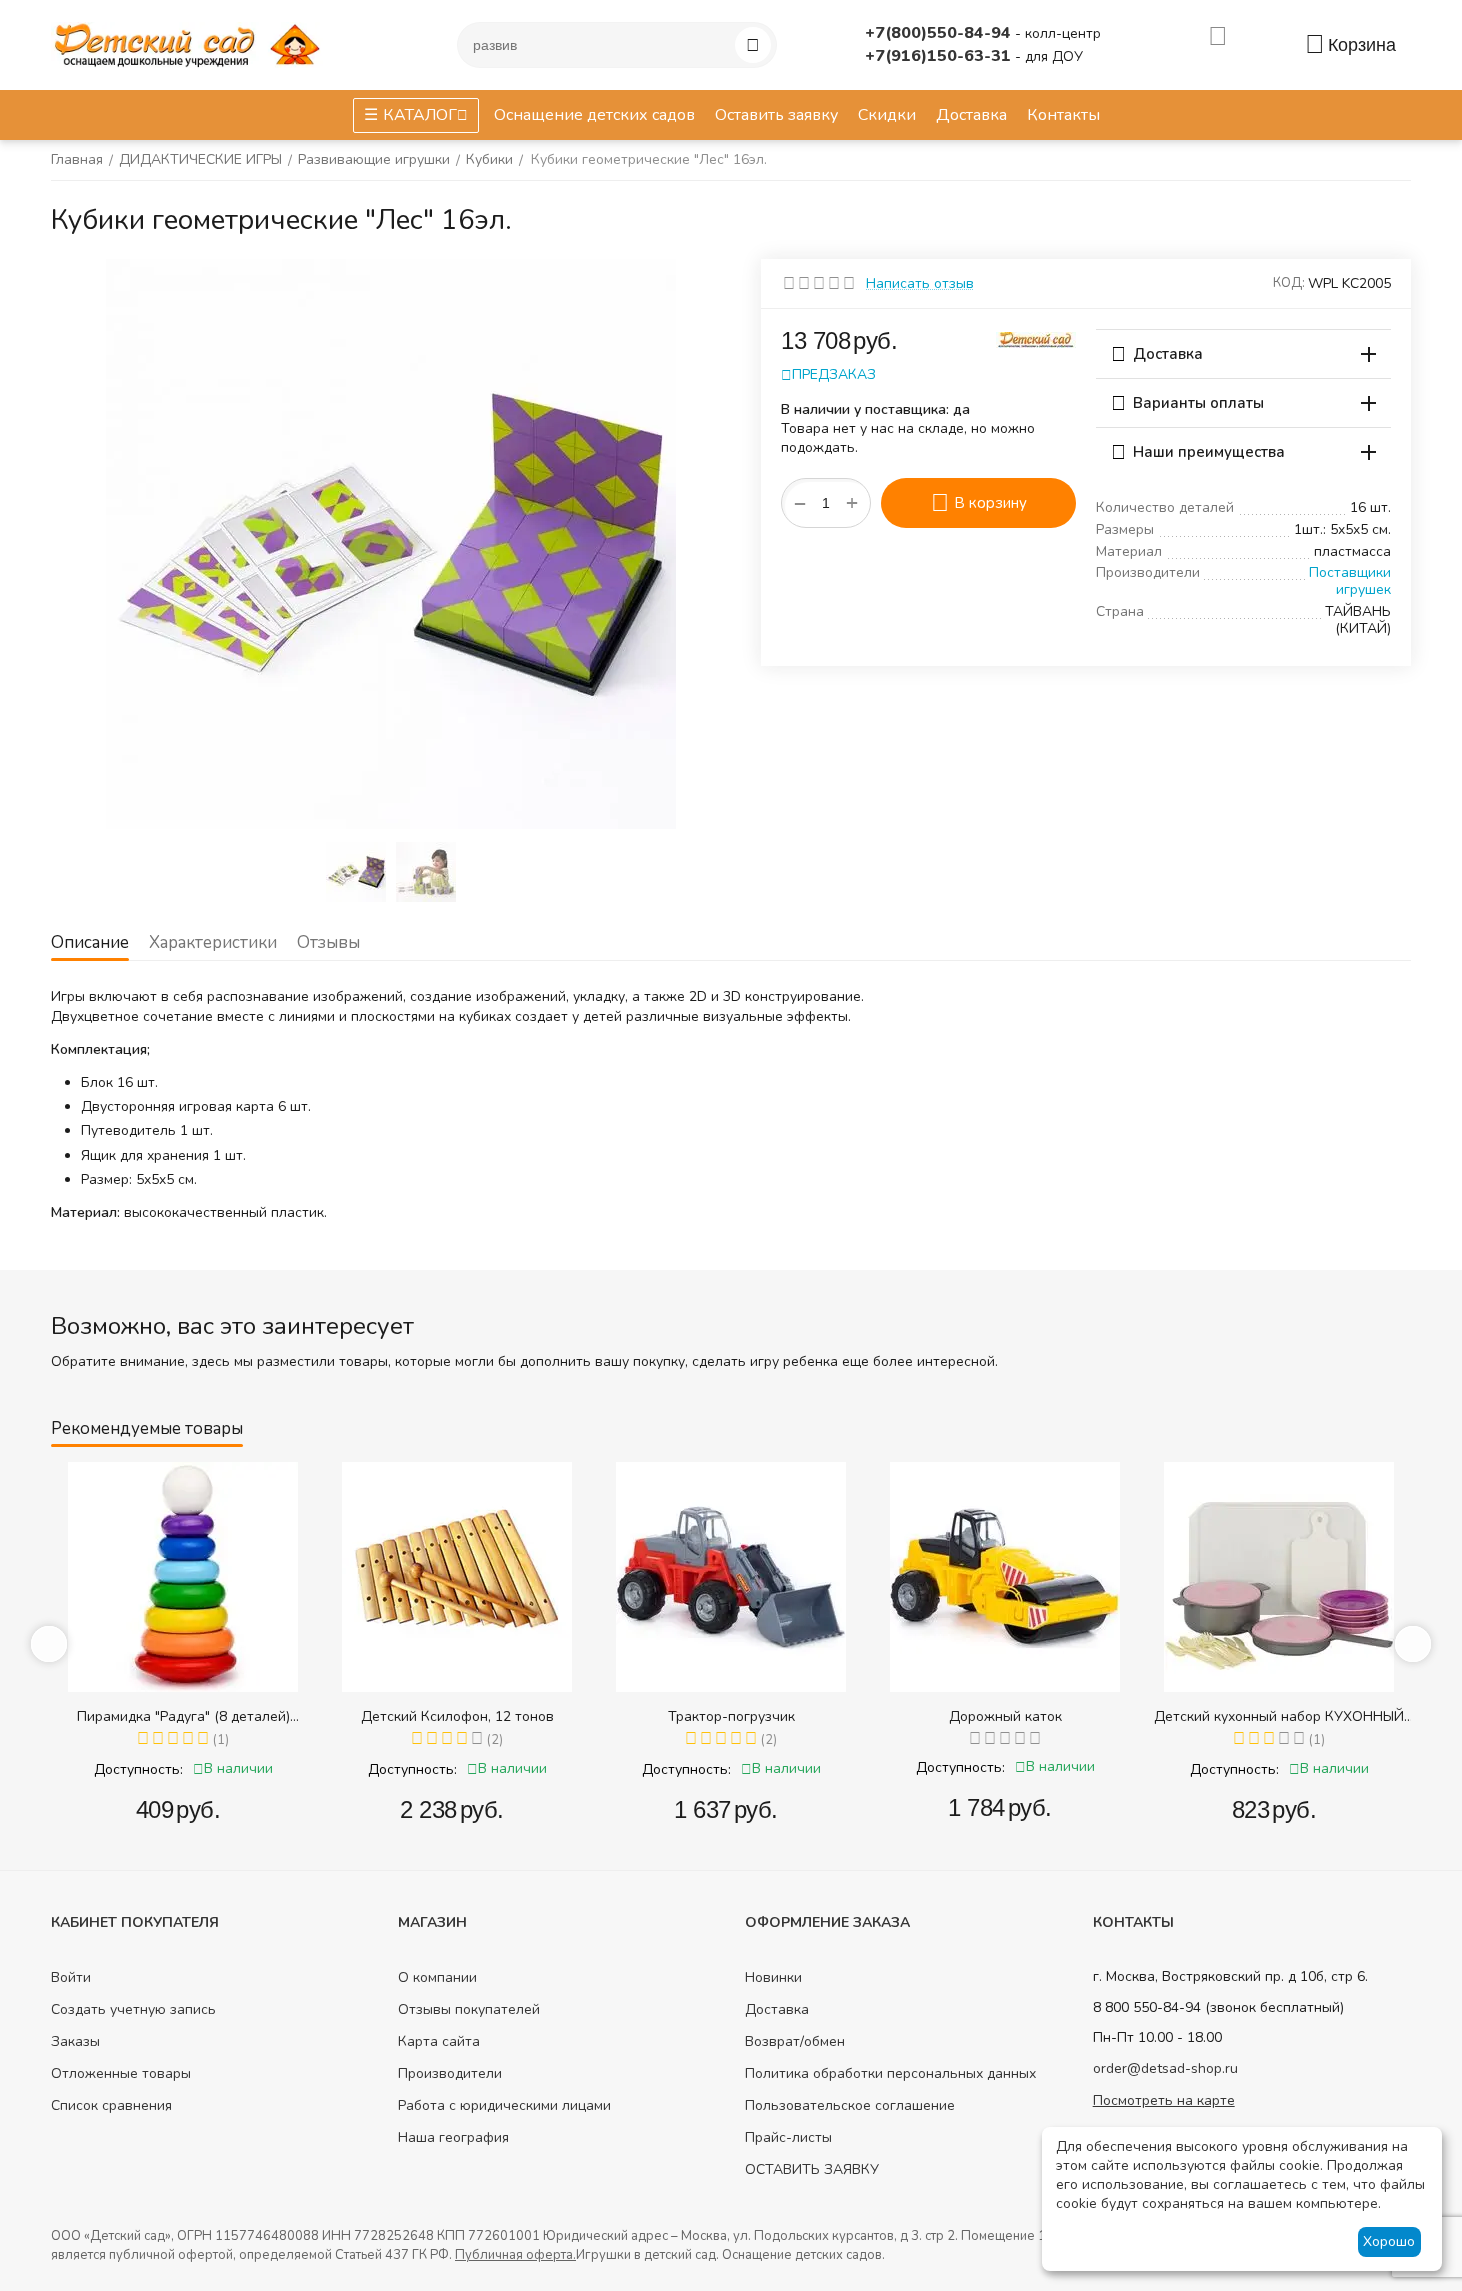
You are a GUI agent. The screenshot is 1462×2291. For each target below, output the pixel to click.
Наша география (453, 2137)
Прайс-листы (788, 2137)
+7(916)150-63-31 (940, 56)
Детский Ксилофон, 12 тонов (457, 1716)
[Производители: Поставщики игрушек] (1036, 338)
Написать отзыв (920, 283)
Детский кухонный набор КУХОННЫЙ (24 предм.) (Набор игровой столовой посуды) (1279, 1716)
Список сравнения (111, 2105)
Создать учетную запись (133, 2009)
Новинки (773, 1977)
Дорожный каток (1005, 1716)
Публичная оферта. (515, 2255)
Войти (71, 1977)
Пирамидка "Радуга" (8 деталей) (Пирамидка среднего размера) (183, 1716)
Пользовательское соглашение (850, 2105)
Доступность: (138, 1769)
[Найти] (753, 45)
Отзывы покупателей (469, 2009)
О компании (437, 1977)
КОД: (1289, 283)
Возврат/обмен (795, 2041)
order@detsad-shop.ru (1165, 2068)
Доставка (777, 2009)
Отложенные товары (121, 2073)
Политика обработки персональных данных (890, 2073)
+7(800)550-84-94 (940, 33)
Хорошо (1389, 2241)
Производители (450, 2073)
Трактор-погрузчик (731, 1716)
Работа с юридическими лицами (504, 2105)
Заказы (75, 2041)
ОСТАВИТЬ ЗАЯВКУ (812, 2169)
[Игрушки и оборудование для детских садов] (191, 43)
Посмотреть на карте (1164, 2100)
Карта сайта (439, 2041)
